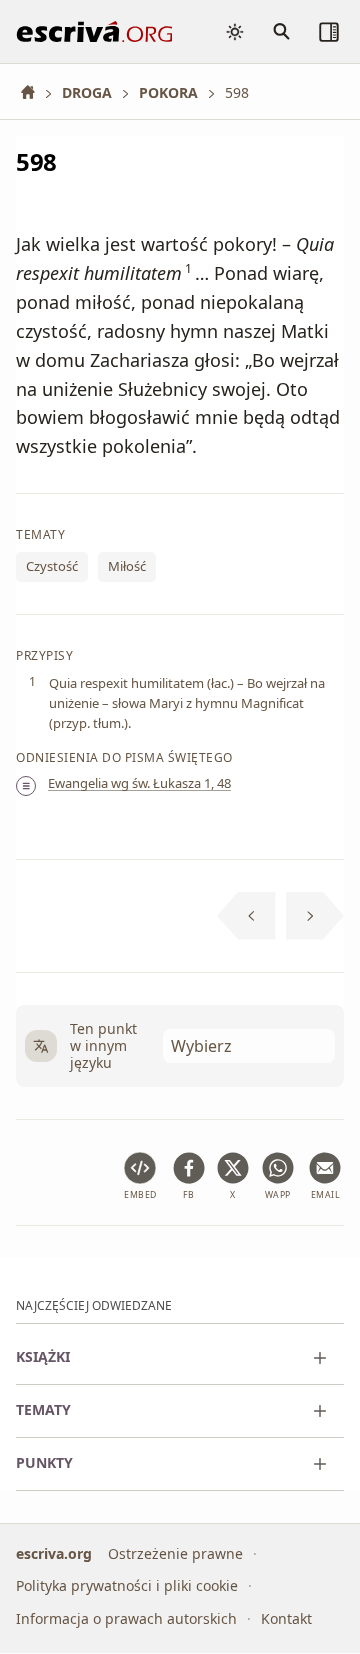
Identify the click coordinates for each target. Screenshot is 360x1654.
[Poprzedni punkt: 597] (246, 916)
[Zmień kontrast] (235, 32)
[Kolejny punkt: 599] (315, 916)
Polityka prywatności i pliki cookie (127, 1586)
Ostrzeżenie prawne (175, 1553)
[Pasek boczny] (329, 32)
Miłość (127, 567)
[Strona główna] (35, 92)
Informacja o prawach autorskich (126, 1618)
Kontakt (286, 1618)
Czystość (52, 567)
